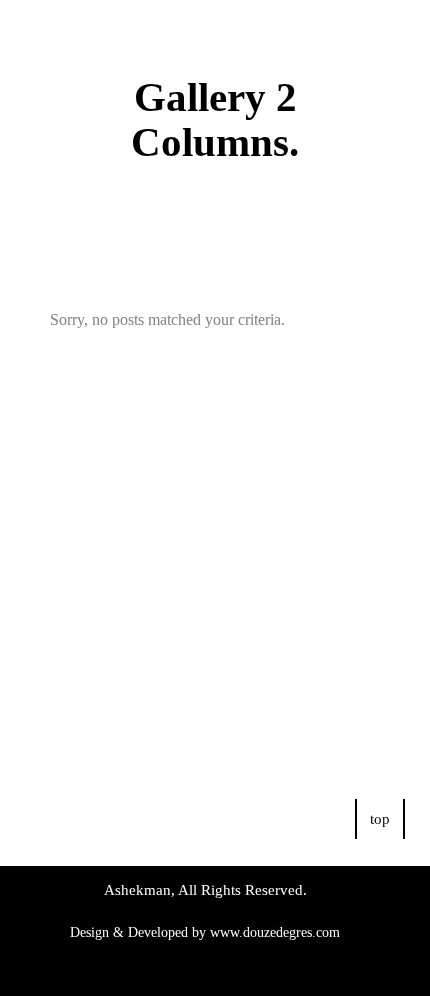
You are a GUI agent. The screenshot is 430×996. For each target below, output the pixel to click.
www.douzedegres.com (275, 932)
